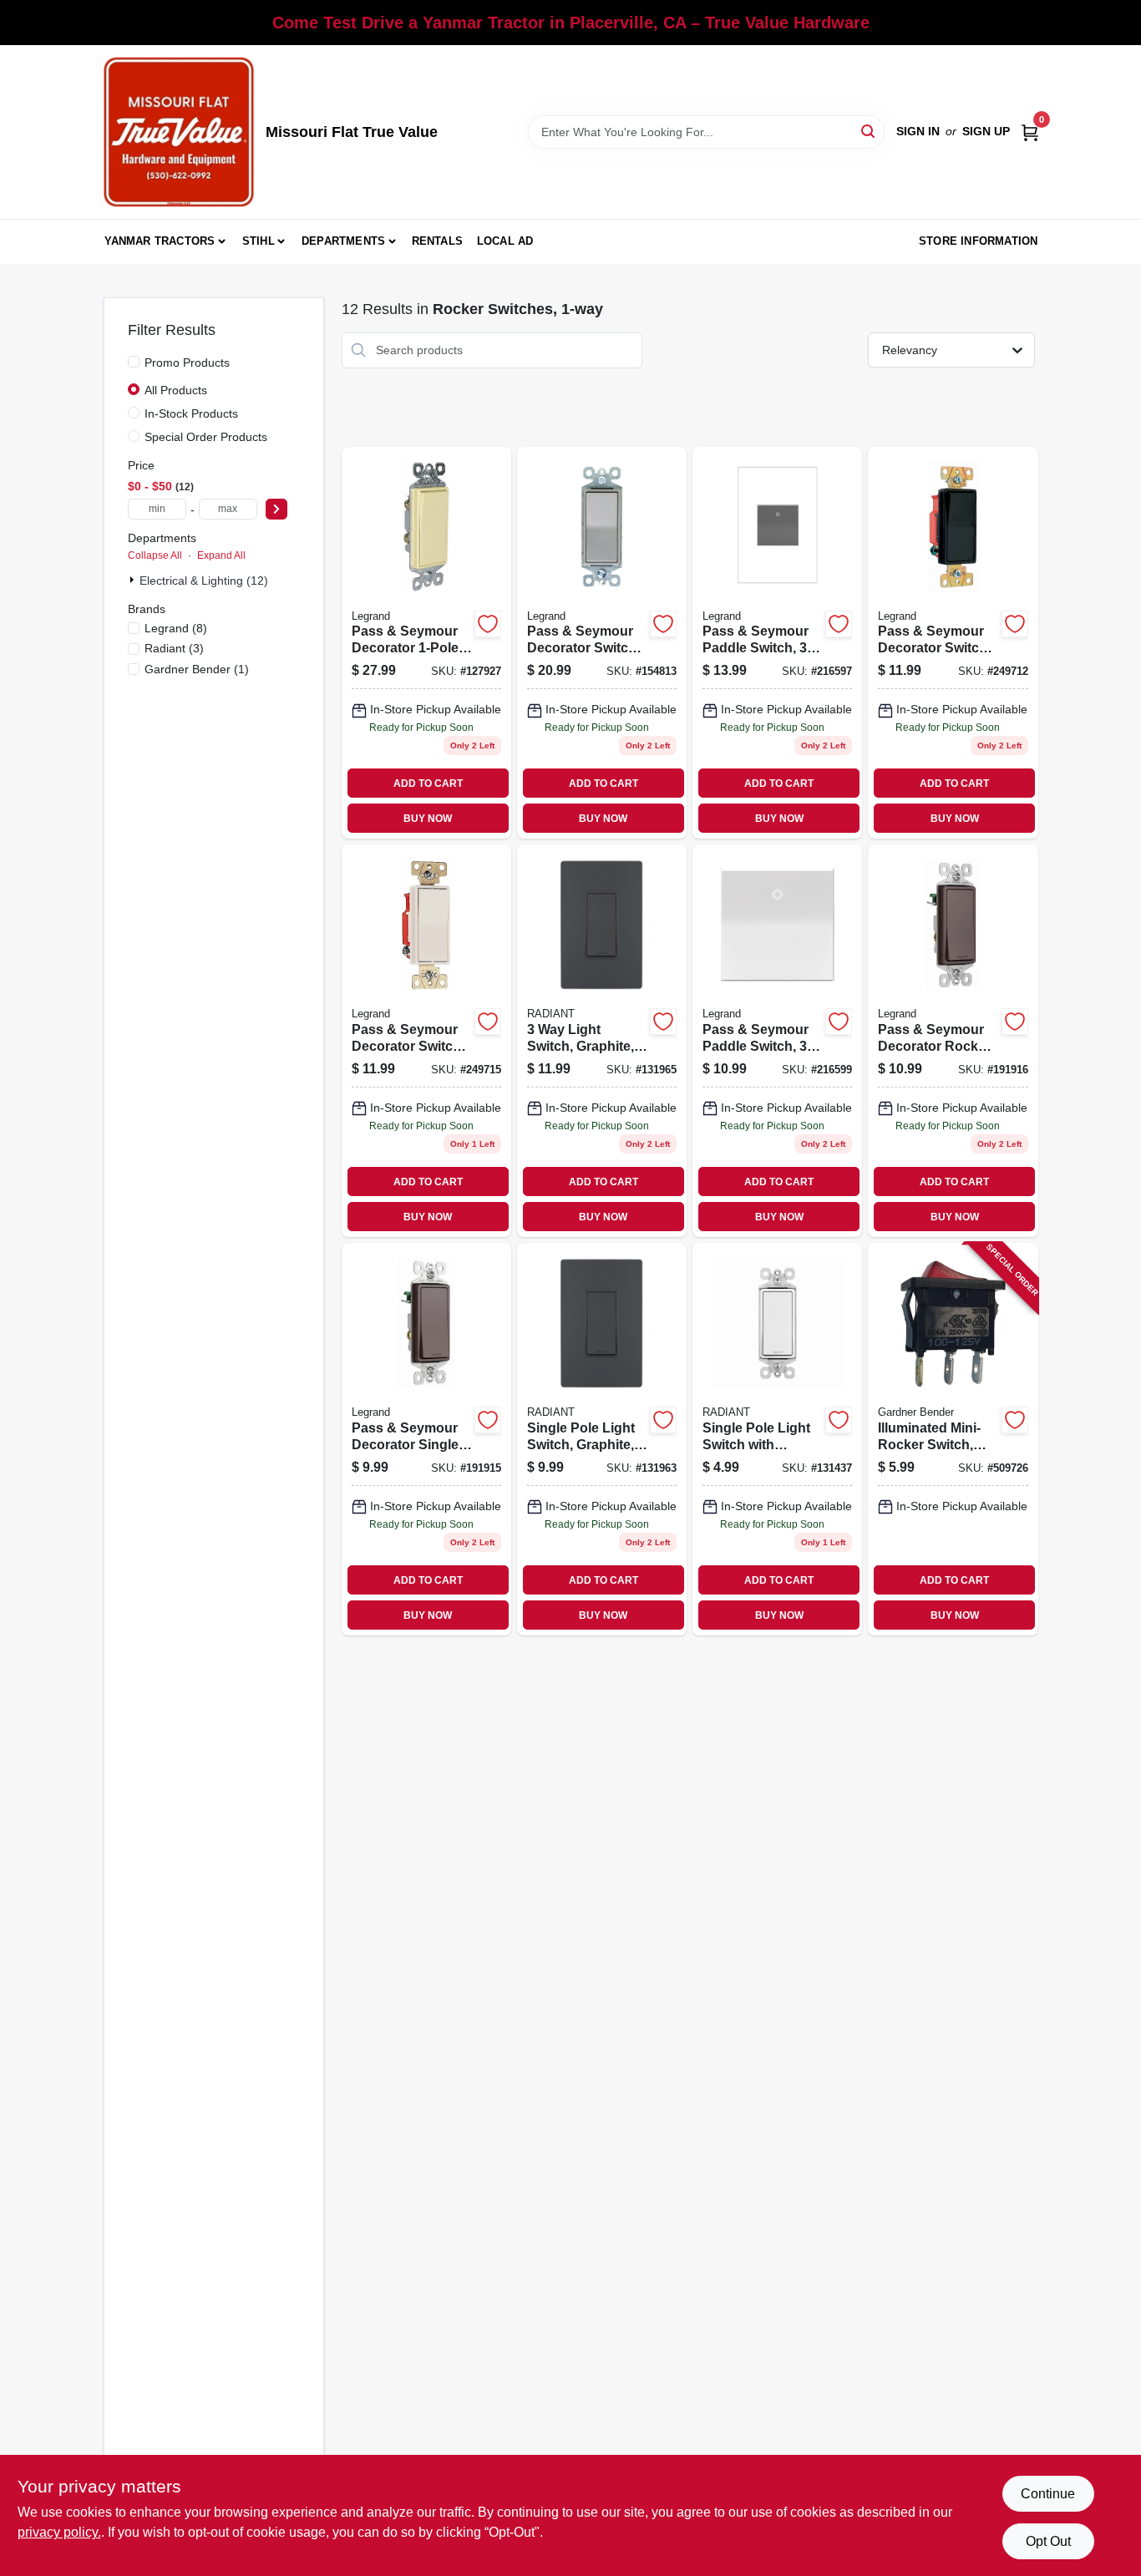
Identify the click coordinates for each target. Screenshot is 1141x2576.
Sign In (918, 131)
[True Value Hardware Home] (179, 132)
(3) (174, 648)
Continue (1048, 2494)
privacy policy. (59, 2532)
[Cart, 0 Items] (1030, 132)
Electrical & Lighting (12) (204, 581)
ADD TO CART (428, 783)
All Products (176, 390)
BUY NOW (428, 819)
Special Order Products (206, 437)
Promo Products (187, 363)
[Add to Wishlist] (488, 624)
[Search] (869, 131)
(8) (176, 628)
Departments (343, 241)
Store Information (978, 241)
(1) (197, 669)
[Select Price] (276, 509)
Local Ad (505, 241)
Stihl (259, 241)
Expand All (221, 555)
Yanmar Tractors (160, 241)
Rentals (437, 241)
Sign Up (986, 131)
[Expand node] (134, 580)
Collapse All (155, 555)
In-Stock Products (191, 413)
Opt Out (1048, 2541)
